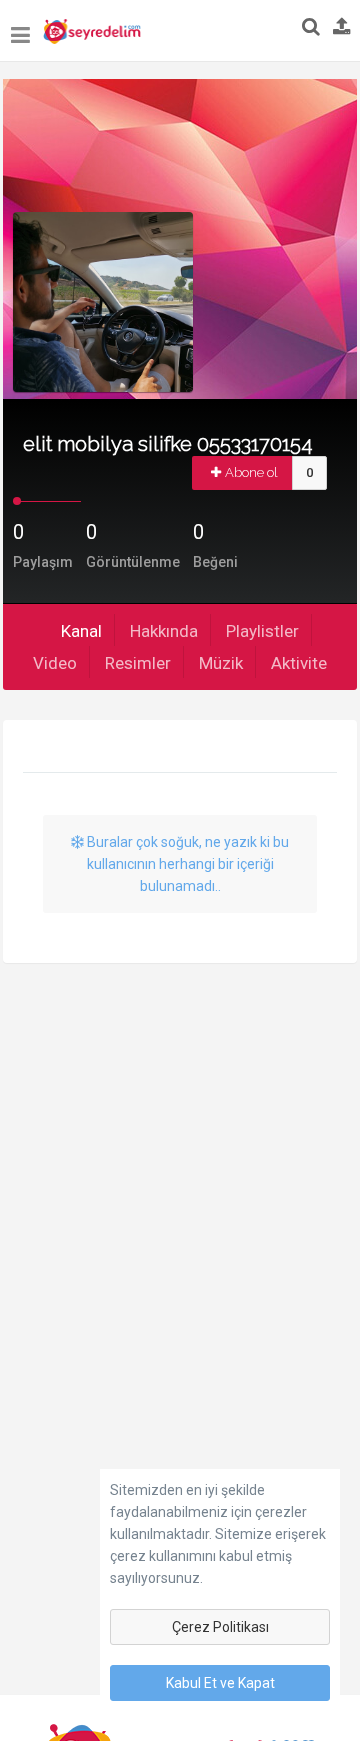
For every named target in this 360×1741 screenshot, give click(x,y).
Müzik (221, 663)
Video (55, 663)
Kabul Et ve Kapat (220, 1683)
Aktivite (299, 663)
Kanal (81, 631)
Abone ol (251, 472)
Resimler (138, 663)
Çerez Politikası (220, 1627)
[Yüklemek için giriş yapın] (342, 28)
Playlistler (262, 631)
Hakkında (164, 631)
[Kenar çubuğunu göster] (20, 25)
